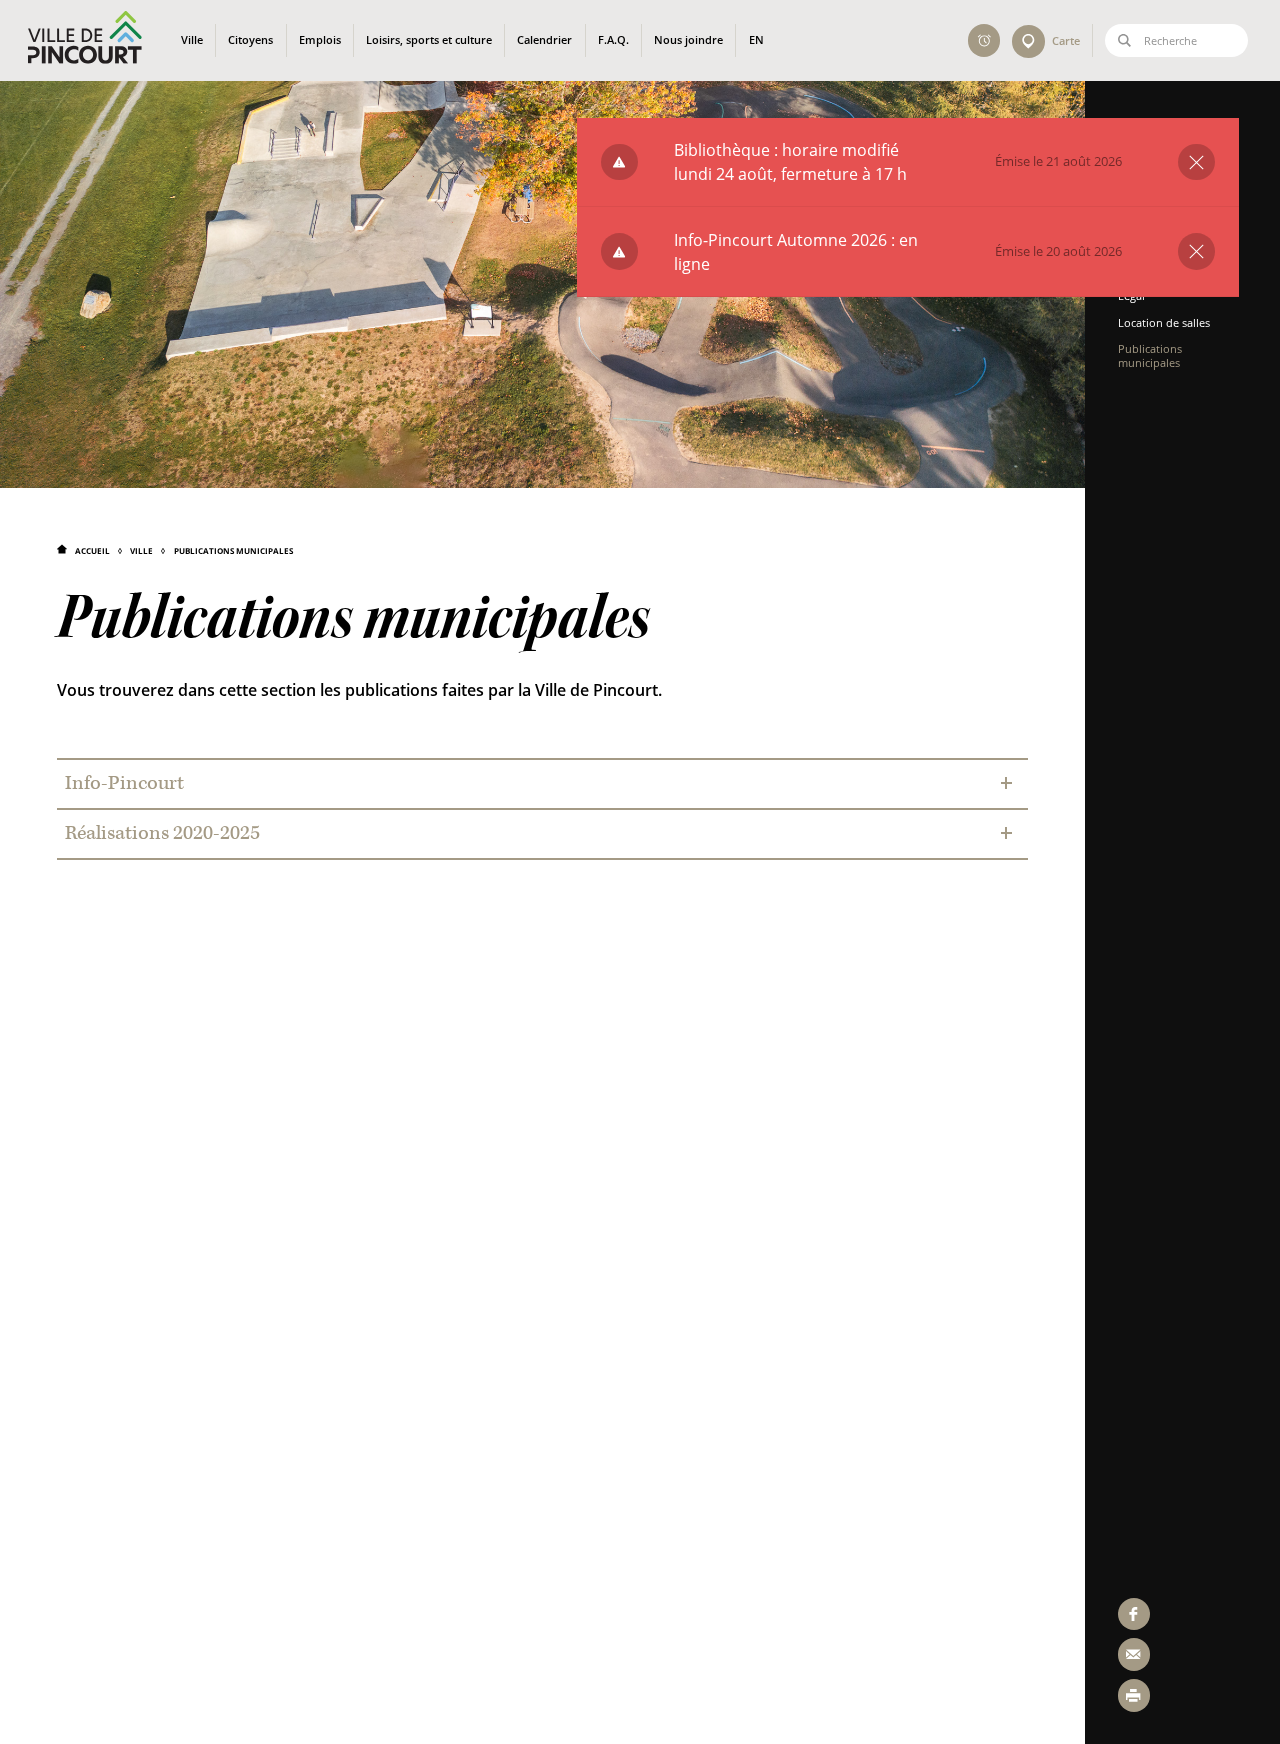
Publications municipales (233, 550)
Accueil (92, 550)
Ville (141, 550)
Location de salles (1164, 322)
